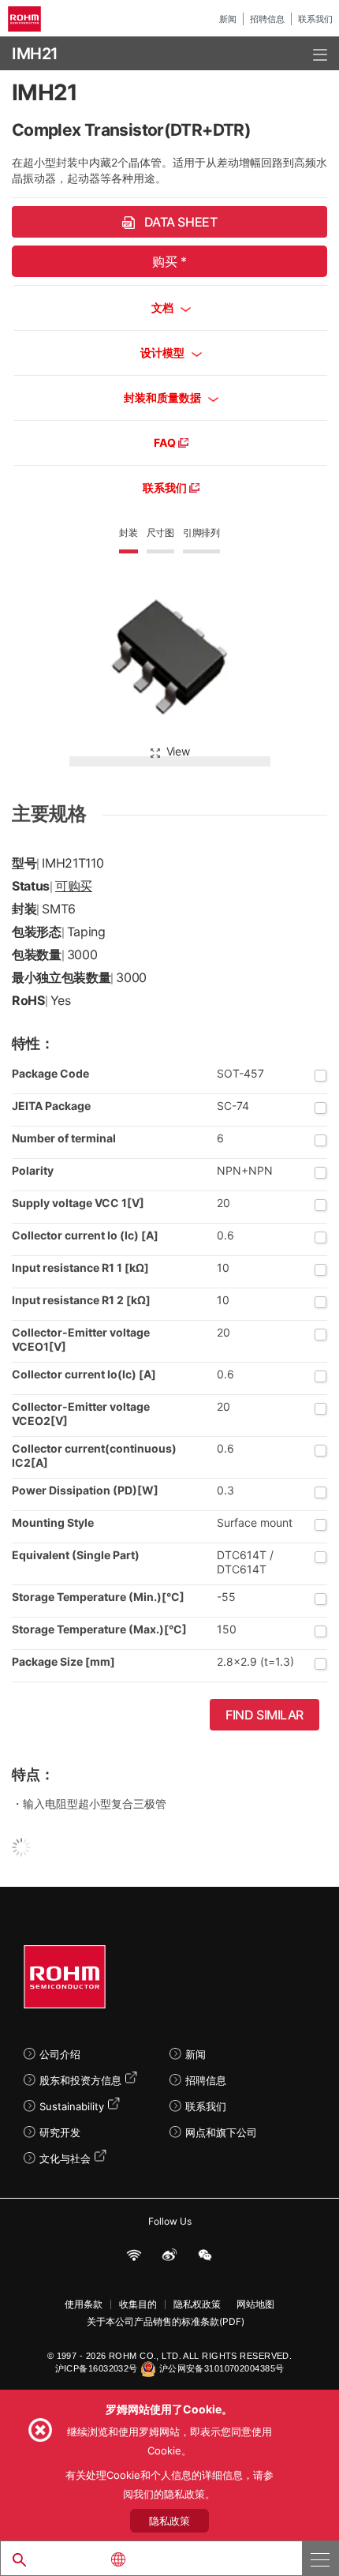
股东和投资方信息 (80, 2080)
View (178, 751)
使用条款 (84, 2304)
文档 (164, 307)
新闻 (228, 19)
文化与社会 (65, 2158)
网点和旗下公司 (221, 2132)
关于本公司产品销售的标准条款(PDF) (166, 2322)
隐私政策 (169, 2521)
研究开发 (60, 2132)
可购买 (74, 886)
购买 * (169, 261)
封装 (129, 532)
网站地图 (255, 2304)
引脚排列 (201, 532)
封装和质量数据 (164, 397)
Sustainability (72, 2106)
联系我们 (315, 19)
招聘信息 (267, 19)
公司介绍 (60, 2054)
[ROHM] (27, 19)
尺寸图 (160, 532)
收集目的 (138, 2304)
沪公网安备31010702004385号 (222, 2368)
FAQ (166, 442)
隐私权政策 (197, 2304)
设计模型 (164, 352)
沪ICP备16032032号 (97, 2368)
